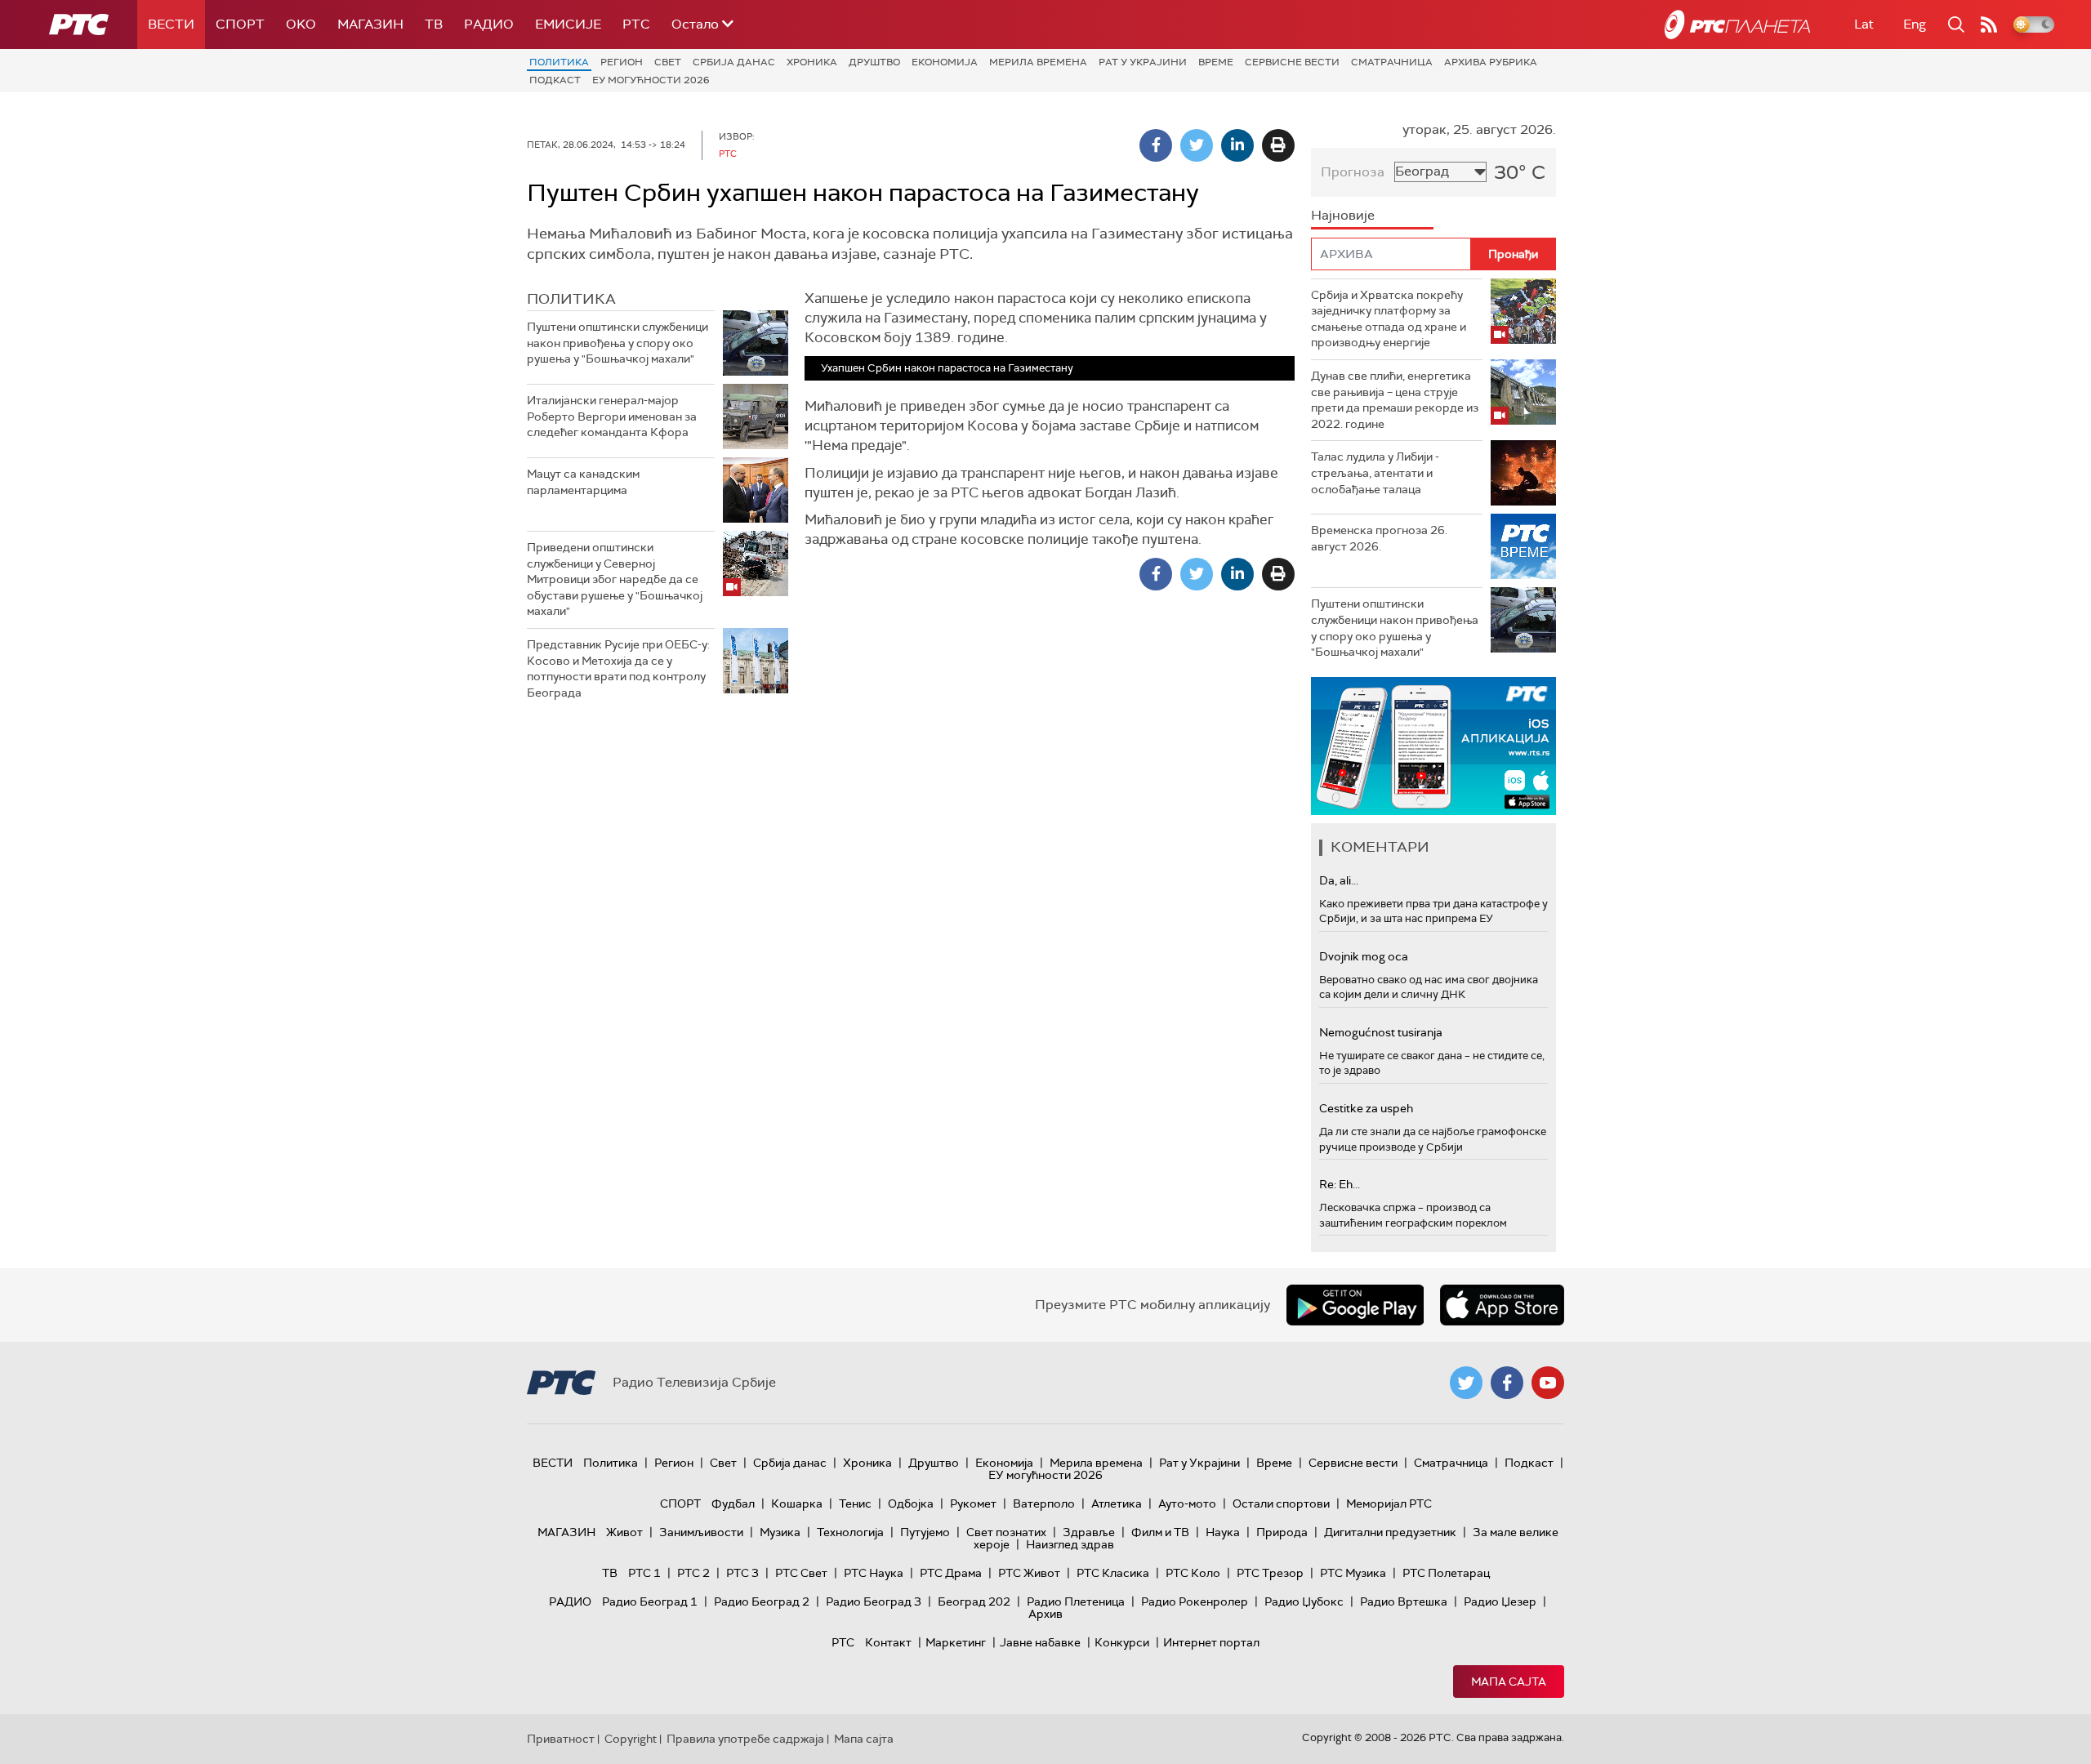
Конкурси (1122, 1642)
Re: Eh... (1340, 1184)
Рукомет (973, 1503)
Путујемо (925, 1532)
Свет (668, 62)
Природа (1282, 1532)
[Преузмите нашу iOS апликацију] (1502, 1305)
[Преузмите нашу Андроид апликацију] (1355, 1305)
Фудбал (733, 1503)
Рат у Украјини (1143, 62)
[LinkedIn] (1237, 145)
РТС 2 (693, 1573)
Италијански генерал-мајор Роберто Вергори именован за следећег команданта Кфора (612, 416)
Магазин (370, 24)
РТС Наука (874, 1573)
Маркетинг (956, 1642)
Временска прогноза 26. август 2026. (1379, 538)
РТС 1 (644, 1573)
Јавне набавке (1040, 1642)
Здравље (1089, 1532)
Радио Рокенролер (1195, 1601)
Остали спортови (1281, 1503)
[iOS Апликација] (1433, 746)
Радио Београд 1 (650, 1601)
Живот (624, 1532)
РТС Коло (1193, 1573)
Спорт (240, 24)
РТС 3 (742, 1573)
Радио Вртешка (1404, 1601)
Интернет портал (1211, 1642)
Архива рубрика (1491, 62)
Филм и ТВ (1160, 1532)
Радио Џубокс (1304, 1601)
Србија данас (734, 62)
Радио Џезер (1500, 1601)
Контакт (888, 1642)
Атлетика (1117, 1503)
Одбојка (911, 1503)
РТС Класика (1113, 1573)
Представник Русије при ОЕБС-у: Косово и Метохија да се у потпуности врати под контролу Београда (618, 668)
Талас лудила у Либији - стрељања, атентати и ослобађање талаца (1375, 472)
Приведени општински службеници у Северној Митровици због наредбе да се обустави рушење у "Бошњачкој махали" (615, 579)
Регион (622, 62)
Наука (1223, 1532)
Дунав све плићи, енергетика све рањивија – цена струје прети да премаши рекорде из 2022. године (1395, 400)
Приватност (561, 1739)
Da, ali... (1339, 880)
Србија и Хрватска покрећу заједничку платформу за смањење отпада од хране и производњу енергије (1389, 319)
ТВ (434, 24)
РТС (636, 24)
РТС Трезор (1270, 1573)
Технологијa (850, 1532)
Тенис (855, 1503)
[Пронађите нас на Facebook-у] (1507, 1383)
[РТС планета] (1737, 24)
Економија (945, 62)
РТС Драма (951, 1573)
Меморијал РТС (1389, 1503)
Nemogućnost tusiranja (1381, 1032)
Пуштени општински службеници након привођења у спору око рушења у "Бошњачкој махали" (617, 343)
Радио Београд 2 (762, 1601)
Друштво (874, 62)
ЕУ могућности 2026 (651, 80)
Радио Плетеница (1076, 1601)
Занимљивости (701, 1532)
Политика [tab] (571, 299)
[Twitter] (1197, 145)
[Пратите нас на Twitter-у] (1466, 1383)
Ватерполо (1044, 1503)
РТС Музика (1353, 1573)
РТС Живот (1029, 1573)
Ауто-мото (1187, 1503)
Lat (1864, 24)
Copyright (631, 1739)
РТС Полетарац (1446, 1573)
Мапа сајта (1509, 1682)
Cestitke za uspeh (1366, 1108)
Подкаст (555, 80)
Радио (489, 24)
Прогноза (1353, 172)
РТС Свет (801, 1573)
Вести (171, 24)
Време (1216, 62)
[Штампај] (1278, 145)
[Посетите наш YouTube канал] (1548, 1383)
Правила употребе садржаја (745, 1739)
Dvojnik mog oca (1364, 956)
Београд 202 (974, 1601)
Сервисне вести (1292, 62)
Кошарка (797, 1503)
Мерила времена (1038, 62)
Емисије (568, 24)
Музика (780, 1532)
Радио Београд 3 (874, 1601)
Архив (1045, 1614)
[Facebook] (1156, 145)
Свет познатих (1006, 1532)
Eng (1915, 24)
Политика (559, 62)
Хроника (812, 62)
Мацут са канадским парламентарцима (583, 482)
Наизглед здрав (1070, 1544)
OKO (301, 24)
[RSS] (1989, 24)
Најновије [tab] (1343, 215)
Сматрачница (1392, 62)
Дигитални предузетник (1390, 1532)
